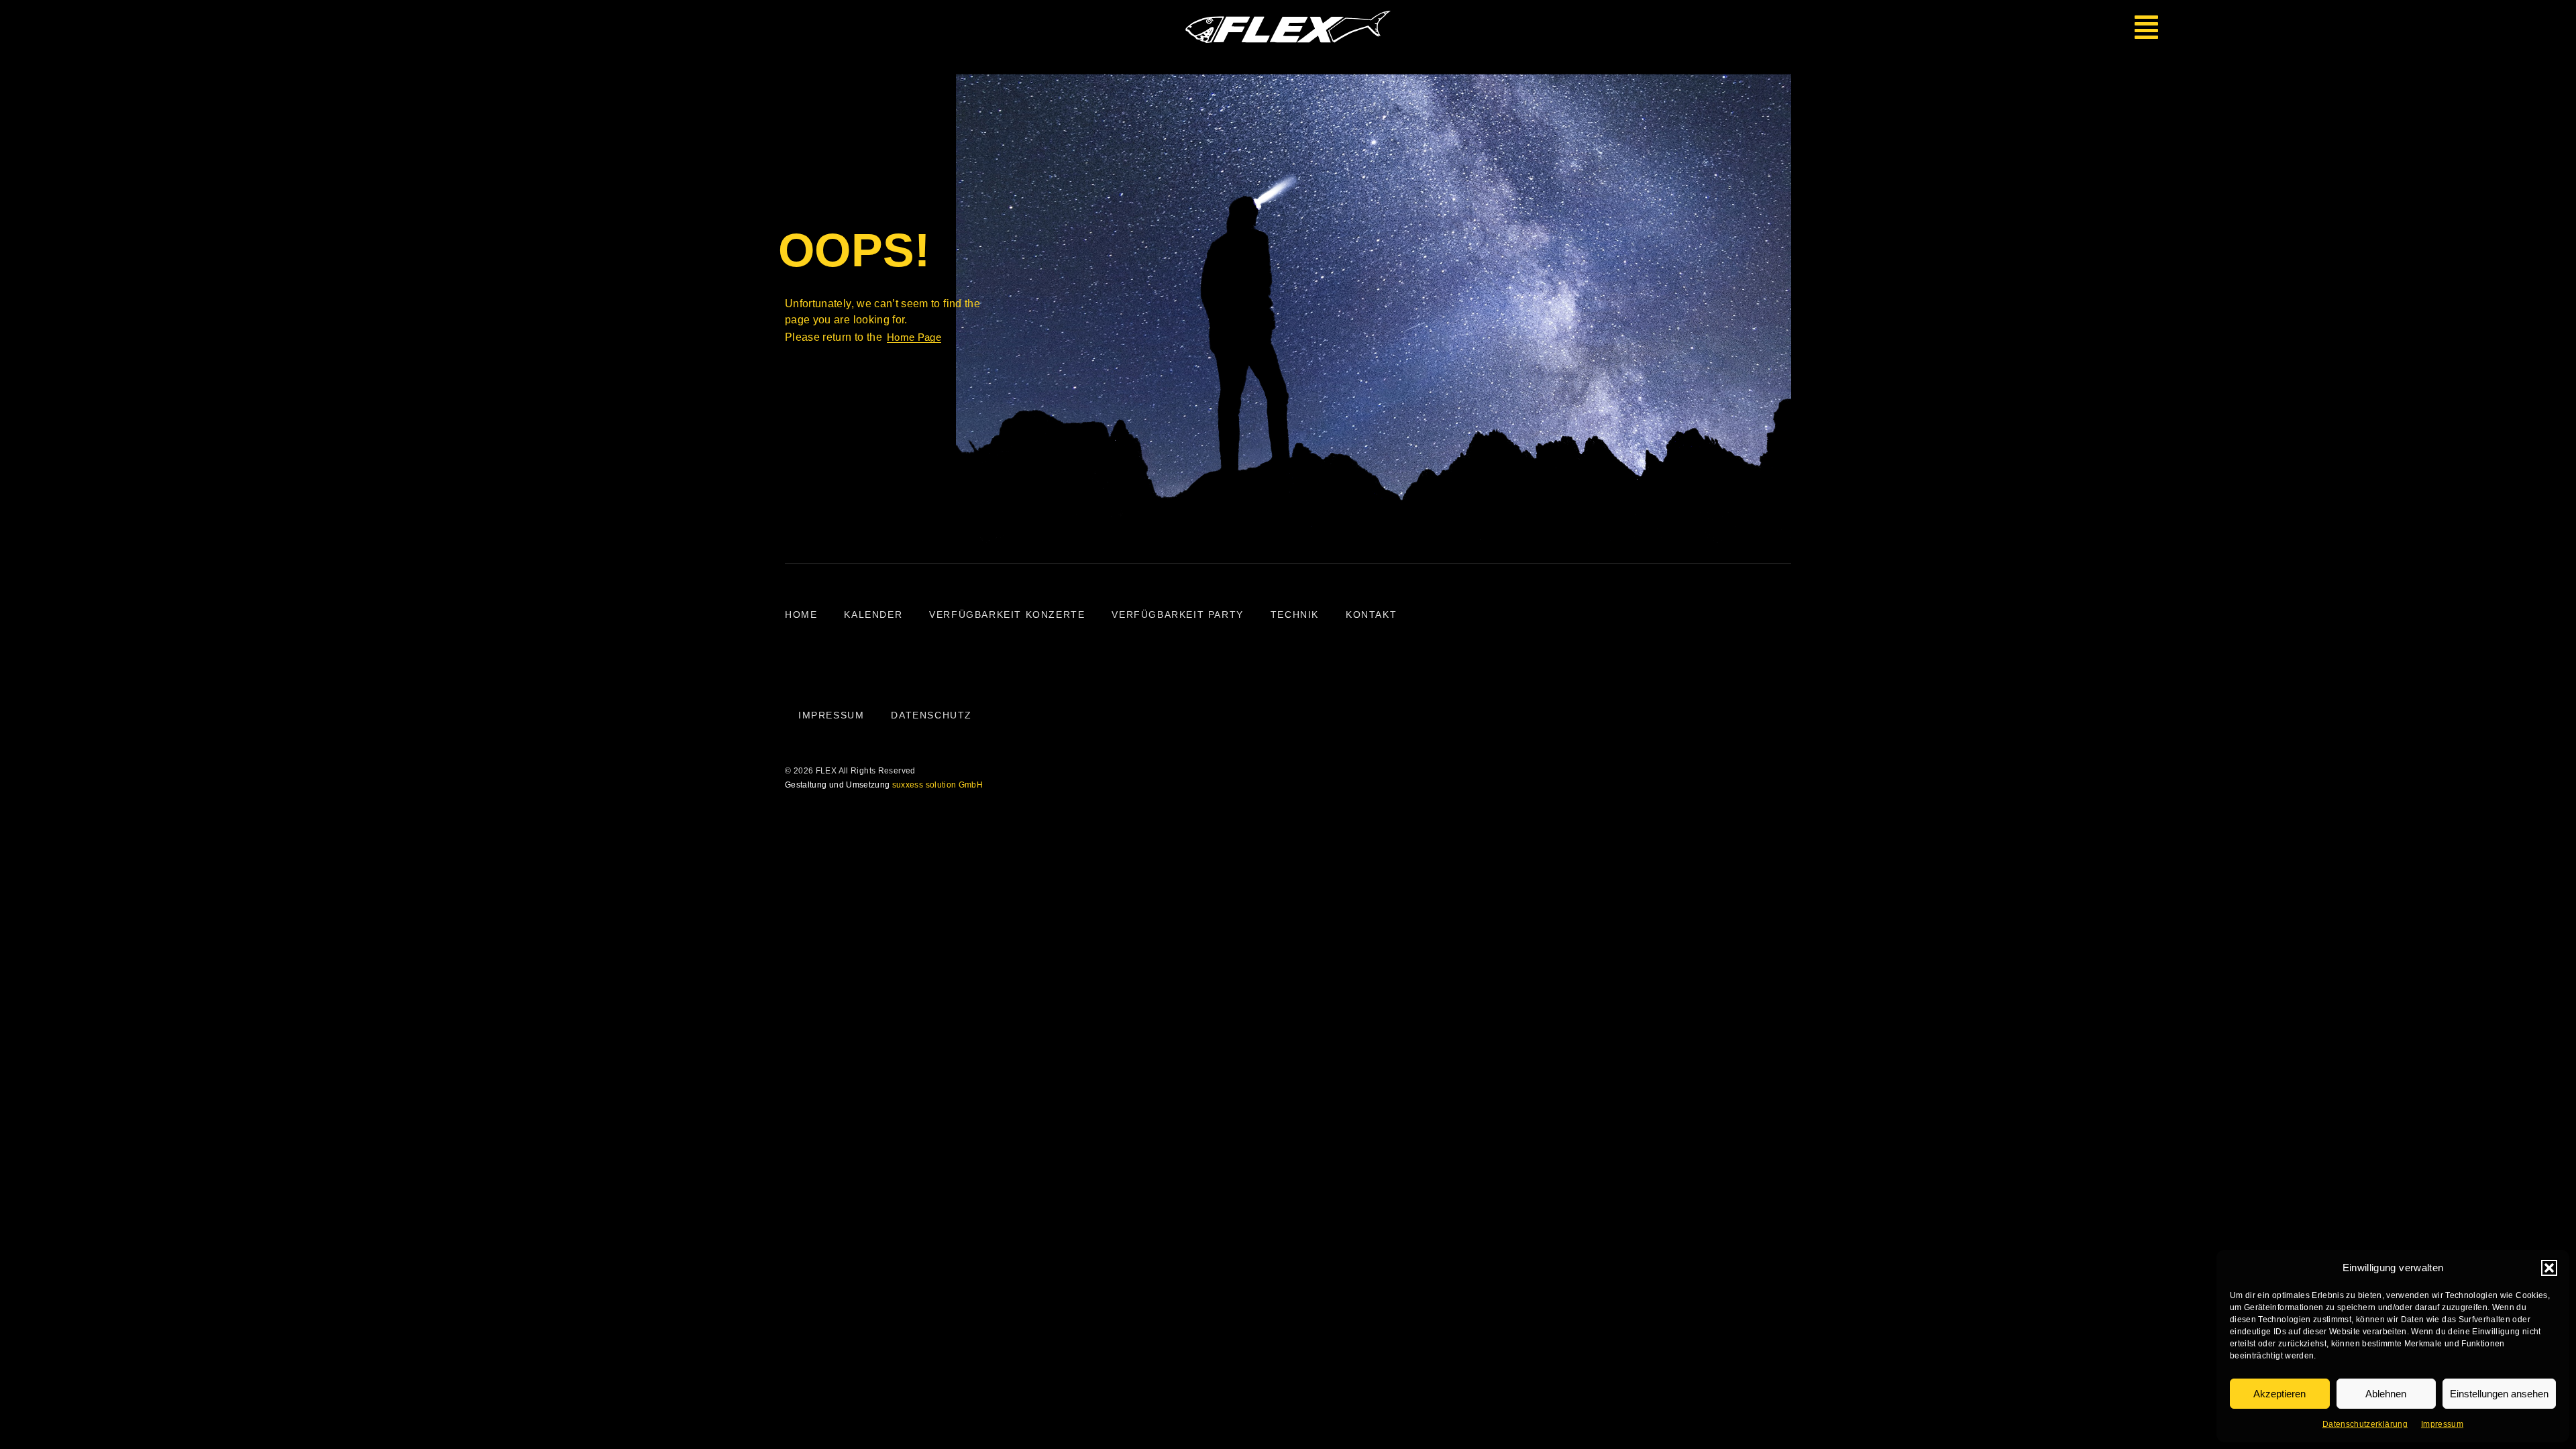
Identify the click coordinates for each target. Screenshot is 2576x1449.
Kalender (873, 614)
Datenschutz (931, 715)
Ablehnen (2386, 1394)
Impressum (2442, 1424)
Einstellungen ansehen (2499, 1394)
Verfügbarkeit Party (1177, 614)
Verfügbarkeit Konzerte (1007, 614)
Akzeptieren (2279, 1394)
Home (801, 614)
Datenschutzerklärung (2365, 1424)
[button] (2549, 1268)
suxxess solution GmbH (937, 785)
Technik (1295, 614)
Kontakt (1371, 614)
